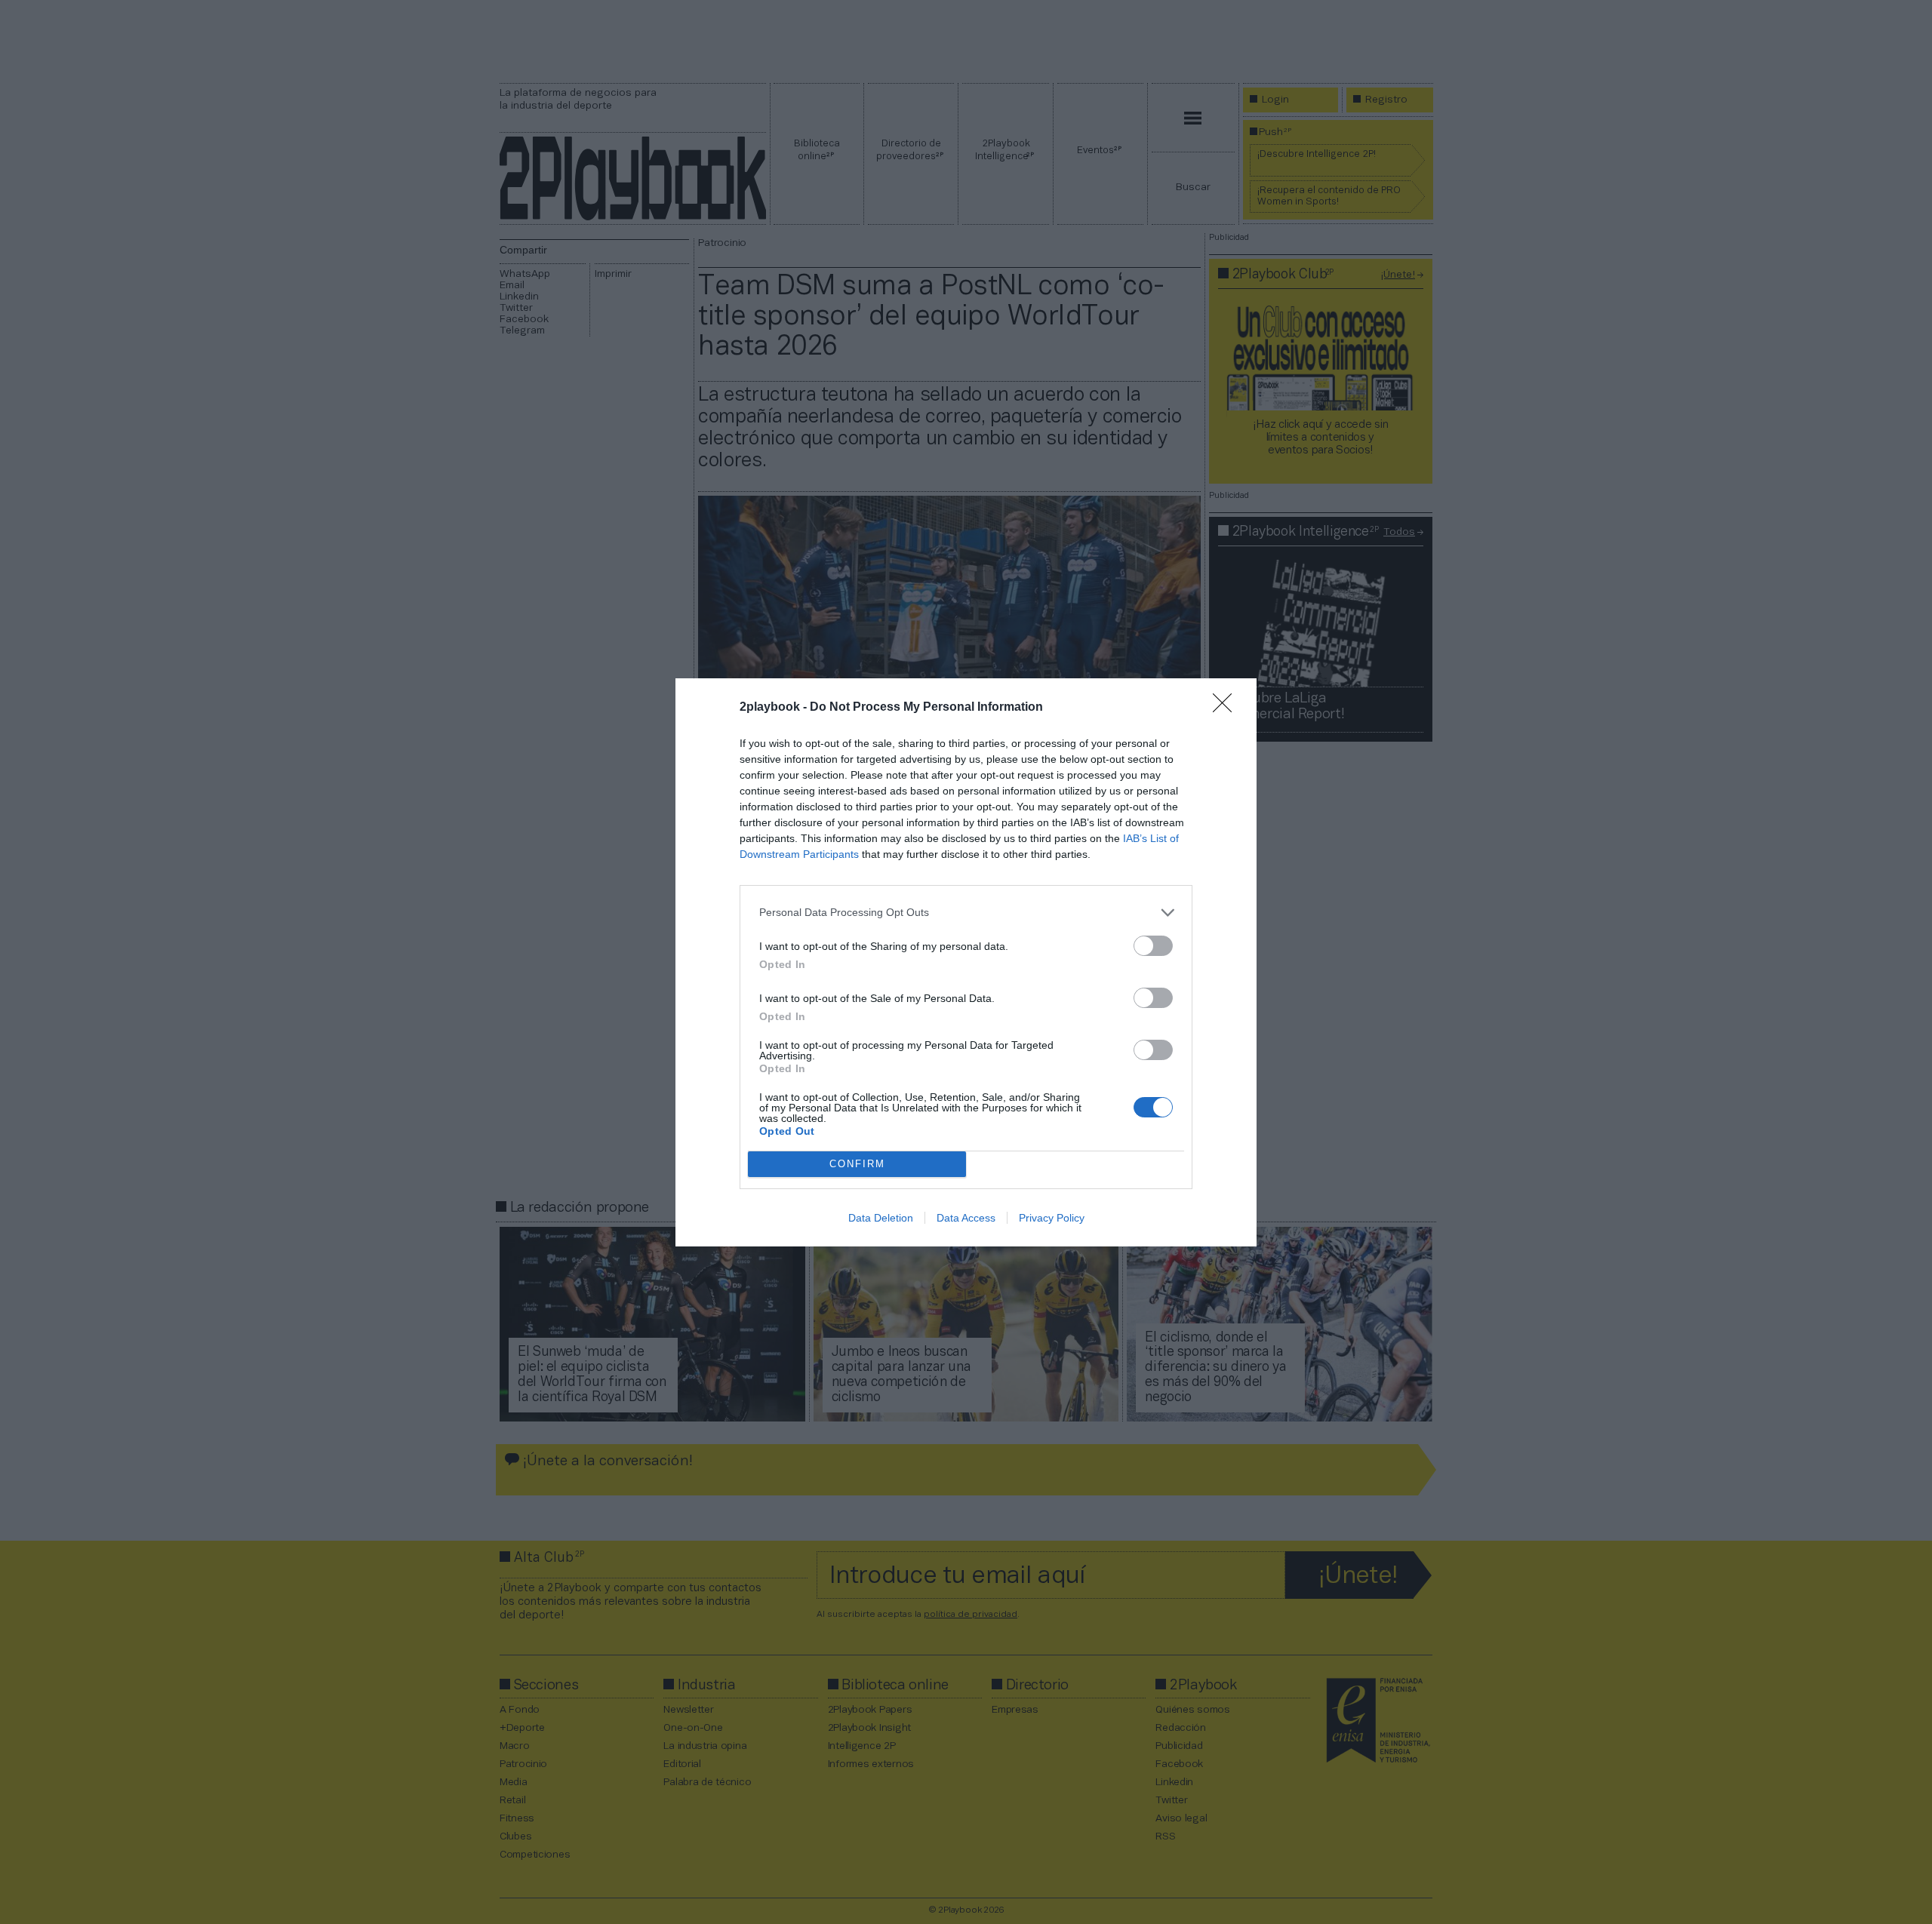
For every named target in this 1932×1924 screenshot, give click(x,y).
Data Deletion (881, 1218)
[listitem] (966, 913)
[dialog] (966, 962)
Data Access (966, 1218)
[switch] (1153, 946)
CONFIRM (857, 1164)
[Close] (1227, 708)
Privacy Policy (1052, 1218)
